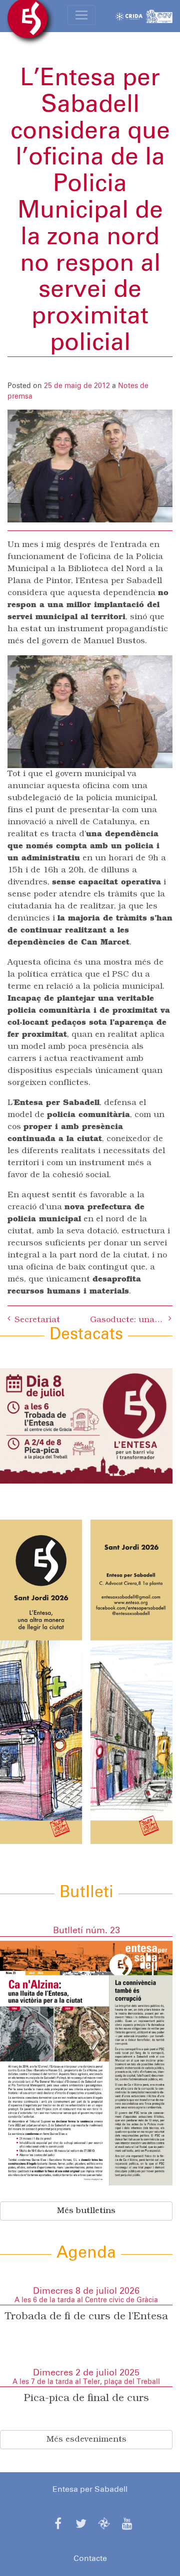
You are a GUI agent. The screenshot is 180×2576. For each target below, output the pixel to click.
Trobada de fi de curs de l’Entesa (86, 2317)
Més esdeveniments (86, 2440)
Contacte (90, 2558)
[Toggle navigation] (81, 15)
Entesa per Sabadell (90, 2489)
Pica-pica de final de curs (86, 2399)
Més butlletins (86, 2211)
